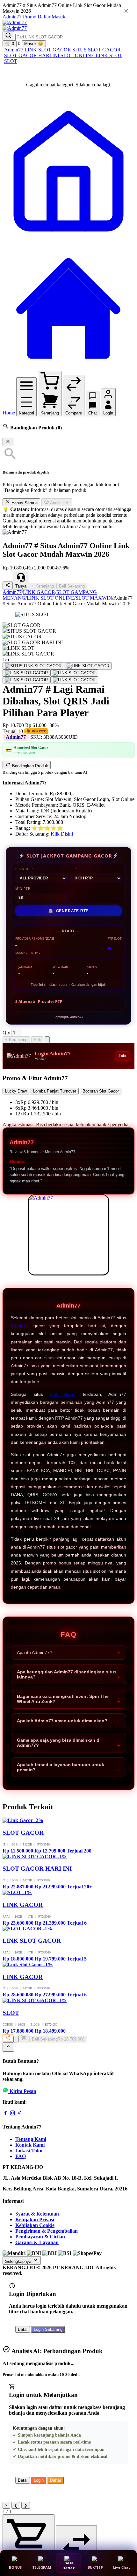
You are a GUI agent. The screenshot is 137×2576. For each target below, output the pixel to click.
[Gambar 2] (88, 666)
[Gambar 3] (26, 673)
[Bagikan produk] (8, 585)
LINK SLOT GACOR (48, 50)
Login (39, 2480)
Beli (37, 1040)
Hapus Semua (24, 503)
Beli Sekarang (72, 586)
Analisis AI (59, 503)
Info (123, 1056)
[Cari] (8, 36)
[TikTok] (19, 2114)
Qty (6, 1033)
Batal (23, 2329)
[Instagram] (12, 2114)
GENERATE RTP (68, 911)
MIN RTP (23, 889)
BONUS (15, 2567)
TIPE (74, 869)
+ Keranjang (43, 586)
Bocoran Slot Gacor (101, 1091)
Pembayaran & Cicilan (40, 2237)
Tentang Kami (31, 2139)
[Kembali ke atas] (8, 2047)
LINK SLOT (109, 55)
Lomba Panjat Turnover (55, 1091)
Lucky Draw (16, 1091)
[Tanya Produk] (47, 1040)
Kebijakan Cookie (35, 2225)
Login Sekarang (48, 2329)
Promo (30, 17)
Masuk (58, 17)
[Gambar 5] (26, 680)
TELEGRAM (42, 2567)
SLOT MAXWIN (94, 598)
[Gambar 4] (74, 673)
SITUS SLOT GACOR (97, 50)
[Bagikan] (8, 2038)
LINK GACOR (39, 592)
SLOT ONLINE (78, 55)
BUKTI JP (95, 2567)
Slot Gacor (63, 1394)
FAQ (21, 2156)
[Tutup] (8, 442)
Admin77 (12, 17)
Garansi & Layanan (37, 2242)
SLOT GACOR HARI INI (32, 55)
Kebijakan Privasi (35, 2220)
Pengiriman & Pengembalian (47, 2231)
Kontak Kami (30, 2145)
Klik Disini (62, 834)
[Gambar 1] (33, 666)
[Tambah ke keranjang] (24, 2038)
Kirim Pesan (23, 2091)
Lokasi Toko (29, 2151)
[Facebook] (5, 2114)
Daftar (44, 17)
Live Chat (122, 2567)
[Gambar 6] (74, 680)
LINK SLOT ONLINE (50, 598)
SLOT (11, 61)
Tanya (21, 586)
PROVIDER (24, 869)
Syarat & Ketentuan (37, 2214)
